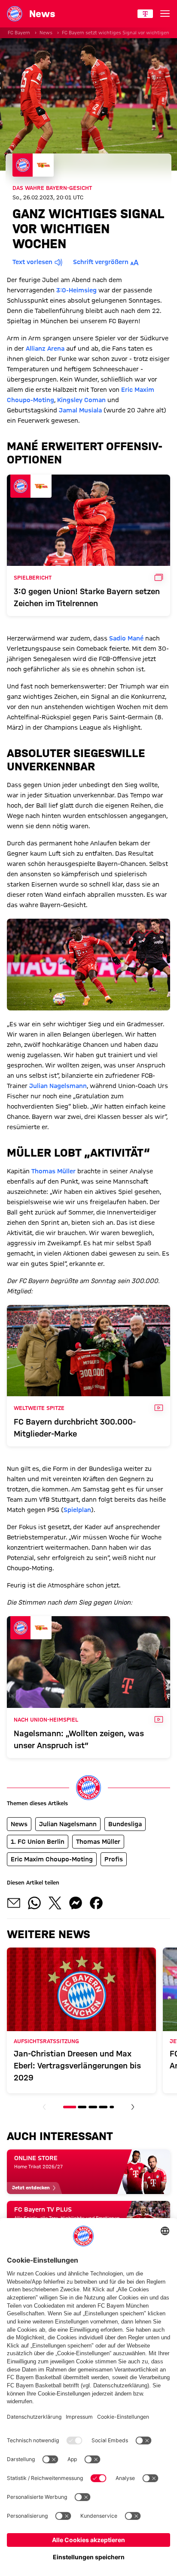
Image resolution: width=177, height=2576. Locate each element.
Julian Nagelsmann (58, 1086)
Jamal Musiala (80, 410)
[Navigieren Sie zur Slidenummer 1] (70, 2107)
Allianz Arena (45, 349)
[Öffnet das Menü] (165, 14)
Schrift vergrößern (101, 262)
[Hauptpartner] (145, 14)
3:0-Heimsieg (76, 290)
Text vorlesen (32, 262)
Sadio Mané (126, 638)
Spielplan (77, 1510)
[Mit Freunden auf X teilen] (55, 1903)
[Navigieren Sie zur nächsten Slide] (133, 2107)
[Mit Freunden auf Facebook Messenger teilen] (76, 1903)
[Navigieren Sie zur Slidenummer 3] (93, 2107)
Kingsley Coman (81, 400)
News (46, 33)
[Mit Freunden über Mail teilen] (14, 1903)
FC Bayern (19, 33)
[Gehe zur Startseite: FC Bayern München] (15, 14)
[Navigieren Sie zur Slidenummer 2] (82, 2107)
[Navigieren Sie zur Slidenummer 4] (103, 2107)
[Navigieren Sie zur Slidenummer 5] (112, 2107)
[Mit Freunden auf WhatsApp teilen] (34, 1903)
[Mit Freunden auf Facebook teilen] (96, 1903)
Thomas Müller (53, 1171)
